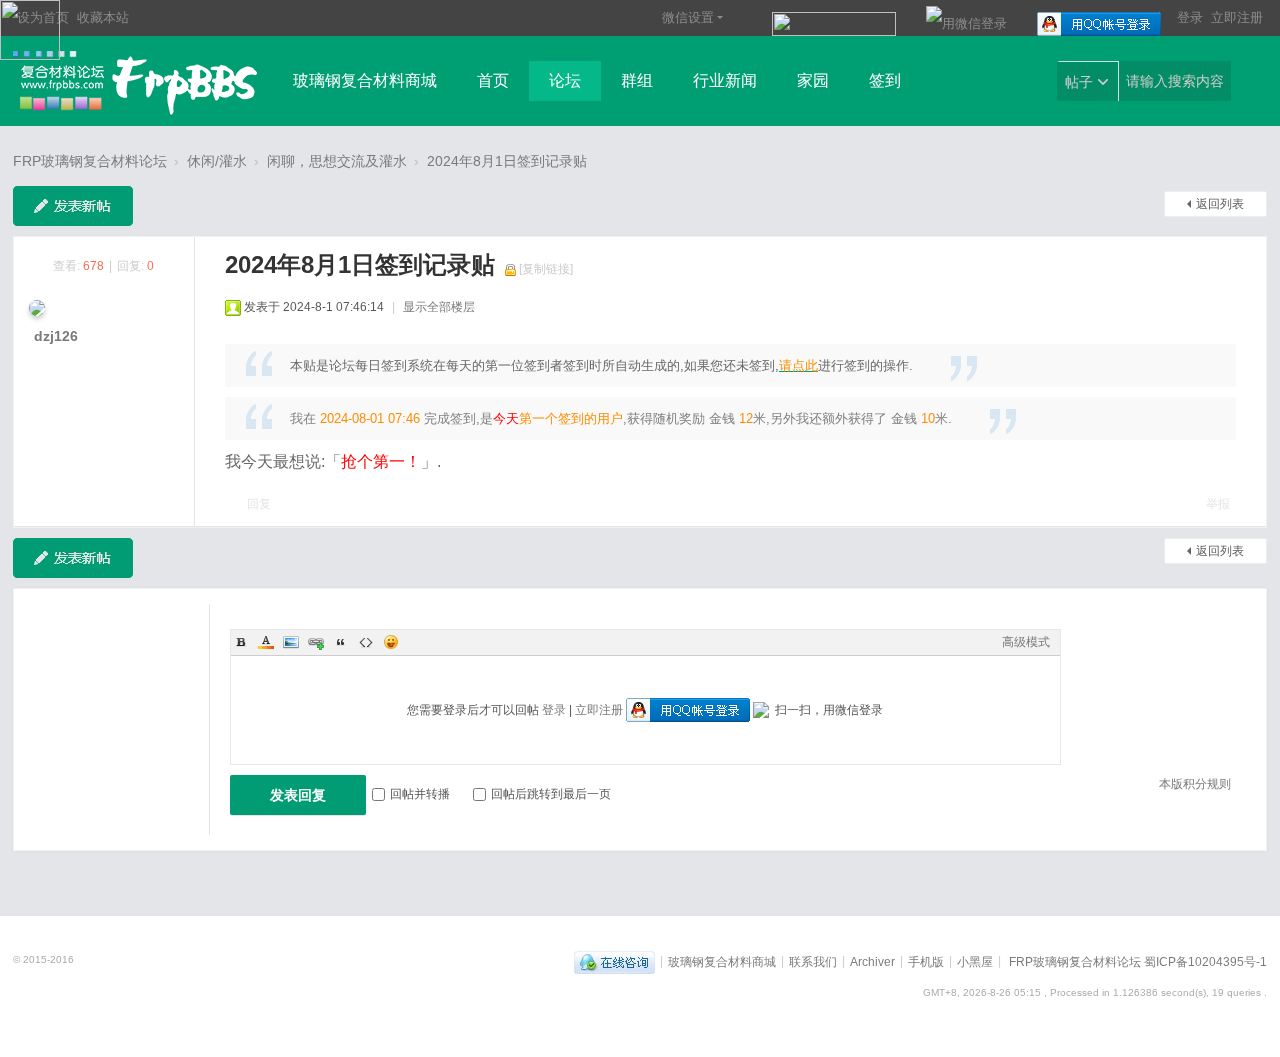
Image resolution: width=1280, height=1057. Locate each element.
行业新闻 (725, 80)
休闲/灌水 (217, 161)
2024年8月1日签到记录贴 (507, 161)
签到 (885, 80)
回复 (259, 504)
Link (316, 642)
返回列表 (1220, 204)
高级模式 (1026, 642)
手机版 (926, 961)
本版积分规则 (1195, 784)
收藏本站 (103, 17)
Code (366, 642)
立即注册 (1237, 17)
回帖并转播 (420, 794)
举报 (1218, 504)
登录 (1190, 17)
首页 (493, 80)
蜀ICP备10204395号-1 (1205, 961)
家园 (813, 80)
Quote (341, 642)
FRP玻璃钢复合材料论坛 (90, 161)
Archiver (872, 961)
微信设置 (688, 17)
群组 (637, 80)
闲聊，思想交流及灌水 (337, 161)
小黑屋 (975, 961)
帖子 (1079, 82)
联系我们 (813, 961)
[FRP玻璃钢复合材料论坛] (136, 83)
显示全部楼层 (439, 307)
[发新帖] (73, 206)
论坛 (565, 80)
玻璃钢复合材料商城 (365, 80)
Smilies (391, 642)
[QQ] (614, 961)
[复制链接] (546, 269)
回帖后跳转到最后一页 (551, 794)
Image (291, 642)
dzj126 (56, 336)
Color (266, 642)
